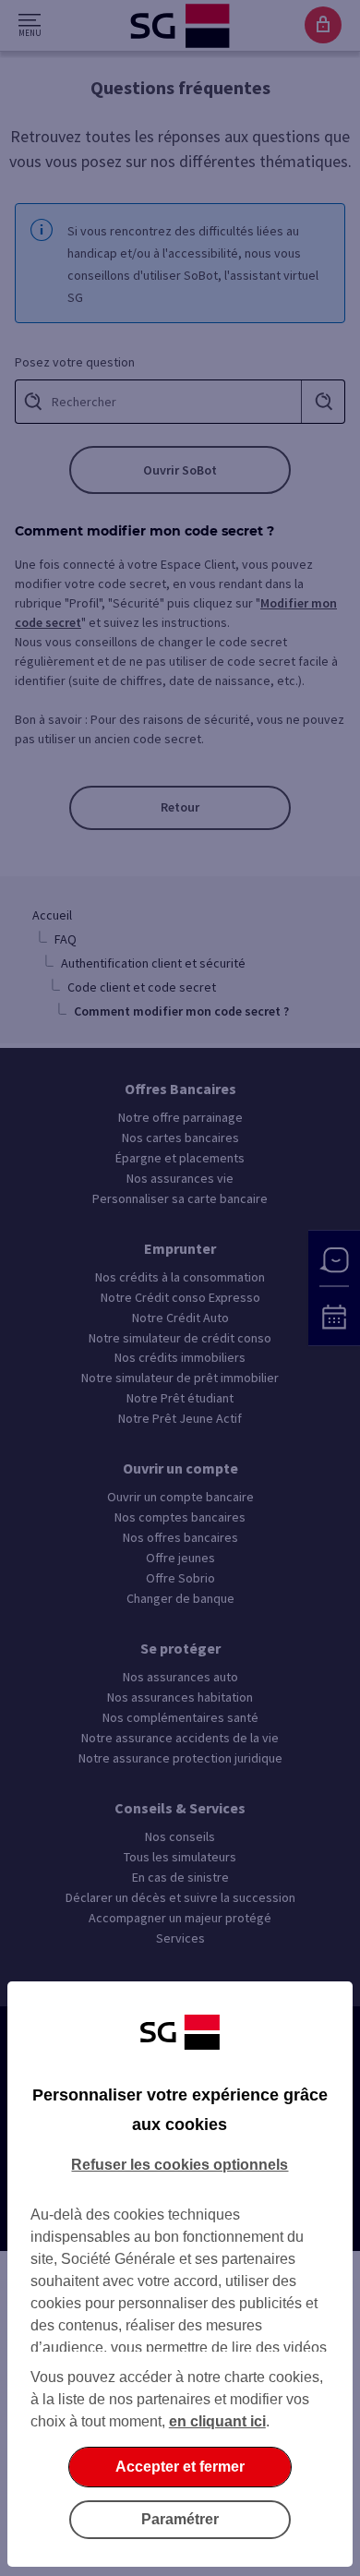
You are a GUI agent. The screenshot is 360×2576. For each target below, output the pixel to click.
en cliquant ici (217, 2421)
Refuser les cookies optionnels (180, 2165)
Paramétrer (180, 2519)
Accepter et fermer (180, 2467)
